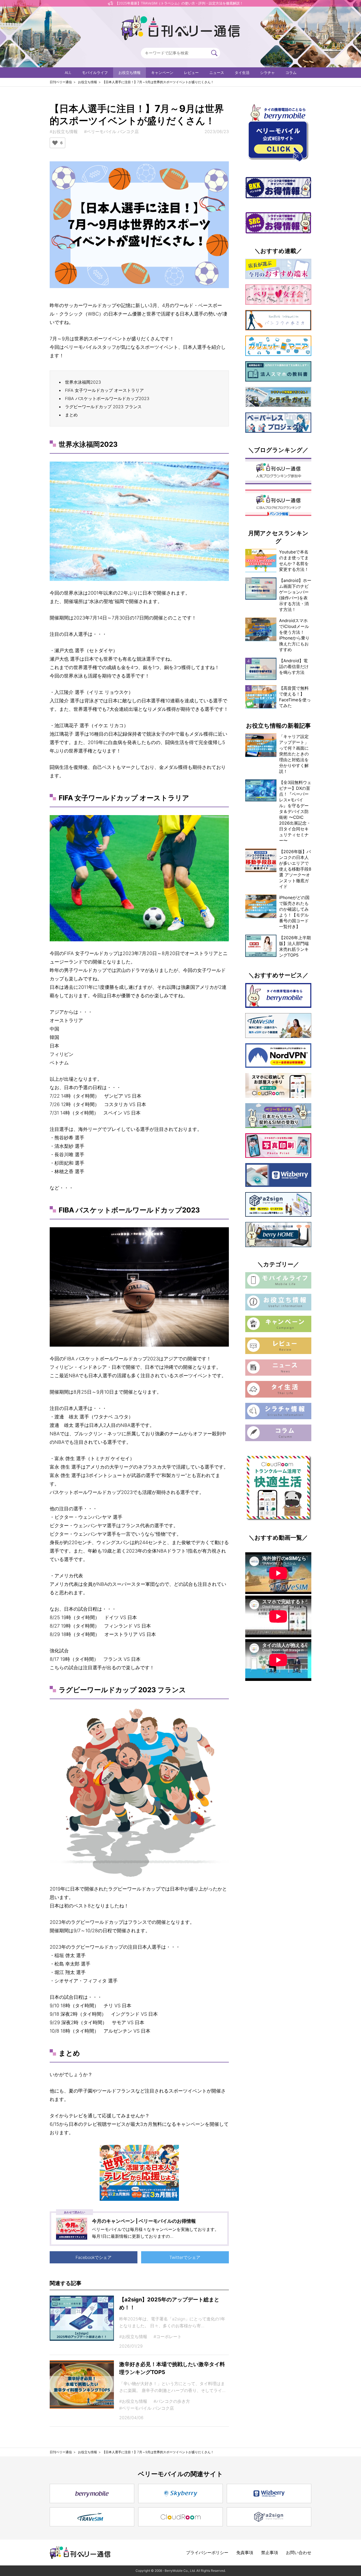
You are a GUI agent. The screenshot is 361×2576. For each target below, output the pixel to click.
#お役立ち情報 (64, 131)
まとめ (71, 415)
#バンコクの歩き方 (172, 2401)
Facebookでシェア (94, 2257)
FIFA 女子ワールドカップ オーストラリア (104, 390)
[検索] (214, 53)
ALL (68, 72)
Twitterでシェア (185, 2257)
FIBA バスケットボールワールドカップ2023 (107, 398)
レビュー (191, 72)
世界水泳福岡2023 (83, 382)
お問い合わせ (299, 2553)
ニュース (217, 72)
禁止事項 (270, 2553)
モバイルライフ (95, 72)
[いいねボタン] (55, 143)
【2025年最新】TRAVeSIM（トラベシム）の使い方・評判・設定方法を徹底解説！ (179, 3)
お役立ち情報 (129, 72)
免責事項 (245, 2553)
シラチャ (267, 72)
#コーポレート (168, 2337)
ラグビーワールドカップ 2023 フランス (103, 407)
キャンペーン (162, 72)
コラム (291, 72)
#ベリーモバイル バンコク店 (111, 131)
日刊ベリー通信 (61, 82)
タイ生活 (242, 72)
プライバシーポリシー (207, 2553)
